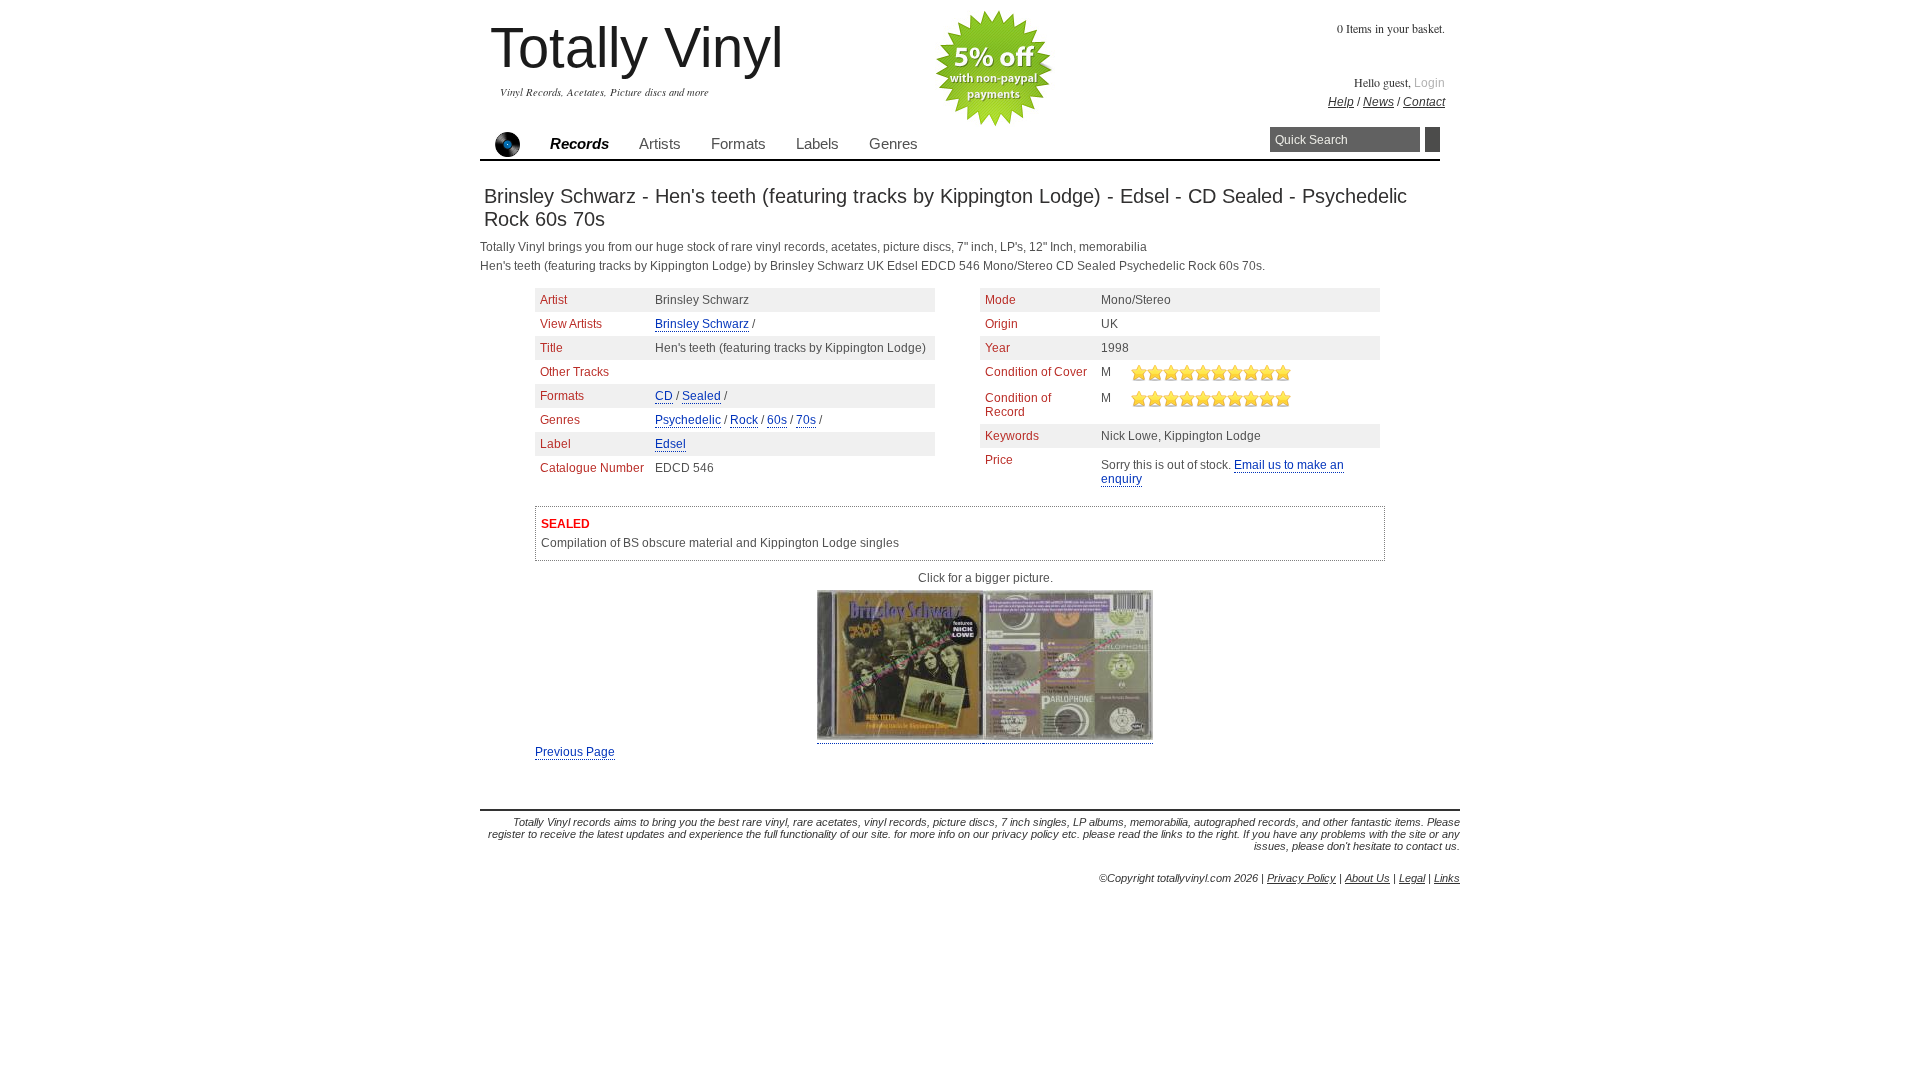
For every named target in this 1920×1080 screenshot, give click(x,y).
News (1378, 102)
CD (664, 396)
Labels (817, 144)
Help (1341, 102)
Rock (744, 420)
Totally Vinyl (636, 47)
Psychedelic (688, 420)
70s (806, 420)
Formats (738, 144)
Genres (893, 144)
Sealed (701, 396)
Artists (660, 144)
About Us (1367, 878)
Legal (1412, 878)
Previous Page (575, 752)
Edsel (670, 444)
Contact (1424, 102)
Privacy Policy (1301, 878)
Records (579, 144)
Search (1432, 139)
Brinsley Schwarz (702, 324)
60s (777, 420)
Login (1429, 83)
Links (1447, 878)
